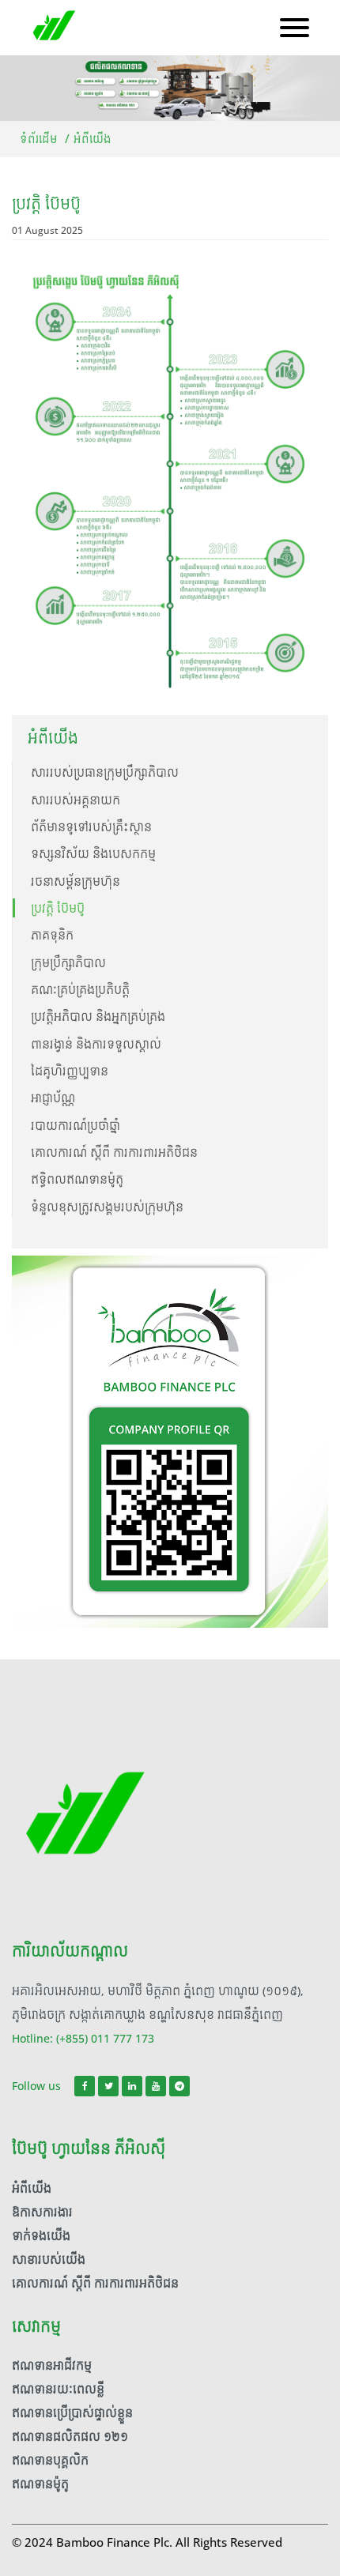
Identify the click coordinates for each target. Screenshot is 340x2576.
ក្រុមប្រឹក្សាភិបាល (68, 963)
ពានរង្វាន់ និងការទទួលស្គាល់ (96, 1044)
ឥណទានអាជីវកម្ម (52, 2365)
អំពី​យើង (32, 2188)
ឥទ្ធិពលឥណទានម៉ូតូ (77, 1179)
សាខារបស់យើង (49, 2260)
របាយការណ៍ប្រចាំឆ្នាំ (76, 1126)
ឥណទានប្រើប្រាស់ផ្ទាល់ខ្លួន (72, 2413)
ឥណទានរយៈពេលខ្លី (58, 2389)
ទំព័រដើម (39, 139)
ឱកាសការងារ (42, 2212)
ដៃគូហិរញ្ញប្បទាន (70, 1071)
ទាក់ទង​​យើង (41, 2236)
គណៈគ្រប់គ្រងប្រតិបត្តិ (80, 990)
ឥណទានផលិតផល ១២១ (70, 2437)
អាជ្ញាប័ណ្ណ (53, 1098)
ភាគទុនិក (52, 935)
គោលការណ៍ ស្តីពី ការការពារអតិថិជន (114, 1152)
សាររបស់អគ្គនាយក (76, 800)
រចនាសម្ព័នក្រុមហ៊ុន (76, 881)
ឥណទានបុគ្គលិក (50, 2460)
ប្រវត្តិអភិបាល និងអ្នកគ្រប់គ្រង (98, 1017)
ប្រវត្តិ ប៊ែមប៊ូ (58, 908)
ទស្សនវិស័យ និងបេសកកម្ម (93, 854)
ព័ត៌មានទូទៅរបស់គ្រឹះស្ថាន (91, 827)
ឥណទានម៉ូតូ (40, 2484)
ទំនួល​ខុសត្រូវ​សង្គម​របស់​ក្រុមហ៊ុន (107, 1207)
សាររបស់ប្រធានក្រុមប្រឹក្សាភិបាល (105, 772)
